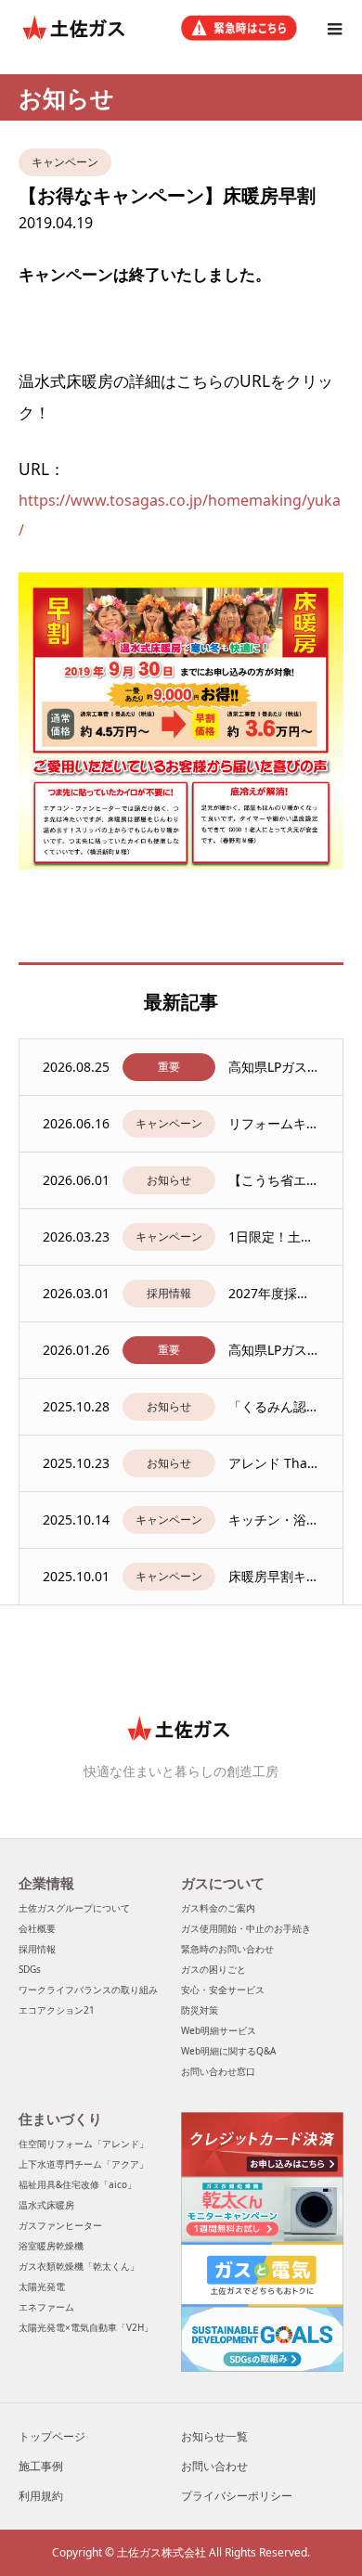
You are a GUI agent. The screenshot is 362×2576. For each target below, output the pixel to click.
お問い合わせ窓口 (218, 2071)
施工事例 (41, 2466)
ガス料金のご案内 (218, 1908)
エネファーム (46, 2307)
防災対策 (200, 2010)
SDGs (30, 1969)
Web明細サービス (219, 2030)
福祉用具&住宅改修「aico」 (78, 2184)
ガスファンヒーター (60, 2225)
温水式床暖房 (46, 2205)
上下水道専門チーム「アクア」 (84, 2164)
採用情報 (37, 1949)
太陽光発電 (42, 2286)
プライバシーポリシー (237, 2496)
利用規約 (41, 2496)
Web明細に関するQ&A (228, 2051)
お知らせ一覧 (214, 2436)
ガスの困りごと (213, 1969)
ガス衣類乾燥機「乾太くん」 (79, 2266)
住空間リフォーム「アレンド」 (84, 2144)
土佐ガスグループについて (74, 1908)
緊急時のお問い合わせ (227, 1949)
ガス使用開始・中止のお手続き (246, 1928)
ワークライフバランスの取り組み (88, 1990)
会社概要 (37, 1928)
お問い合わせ (214, 2466)
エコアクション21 (57, 2010)
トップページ (52, 2436)
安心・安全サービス (223, 1990)
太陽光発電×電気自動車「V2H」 (86, 2327)
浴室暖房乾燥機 (51, 2246)
